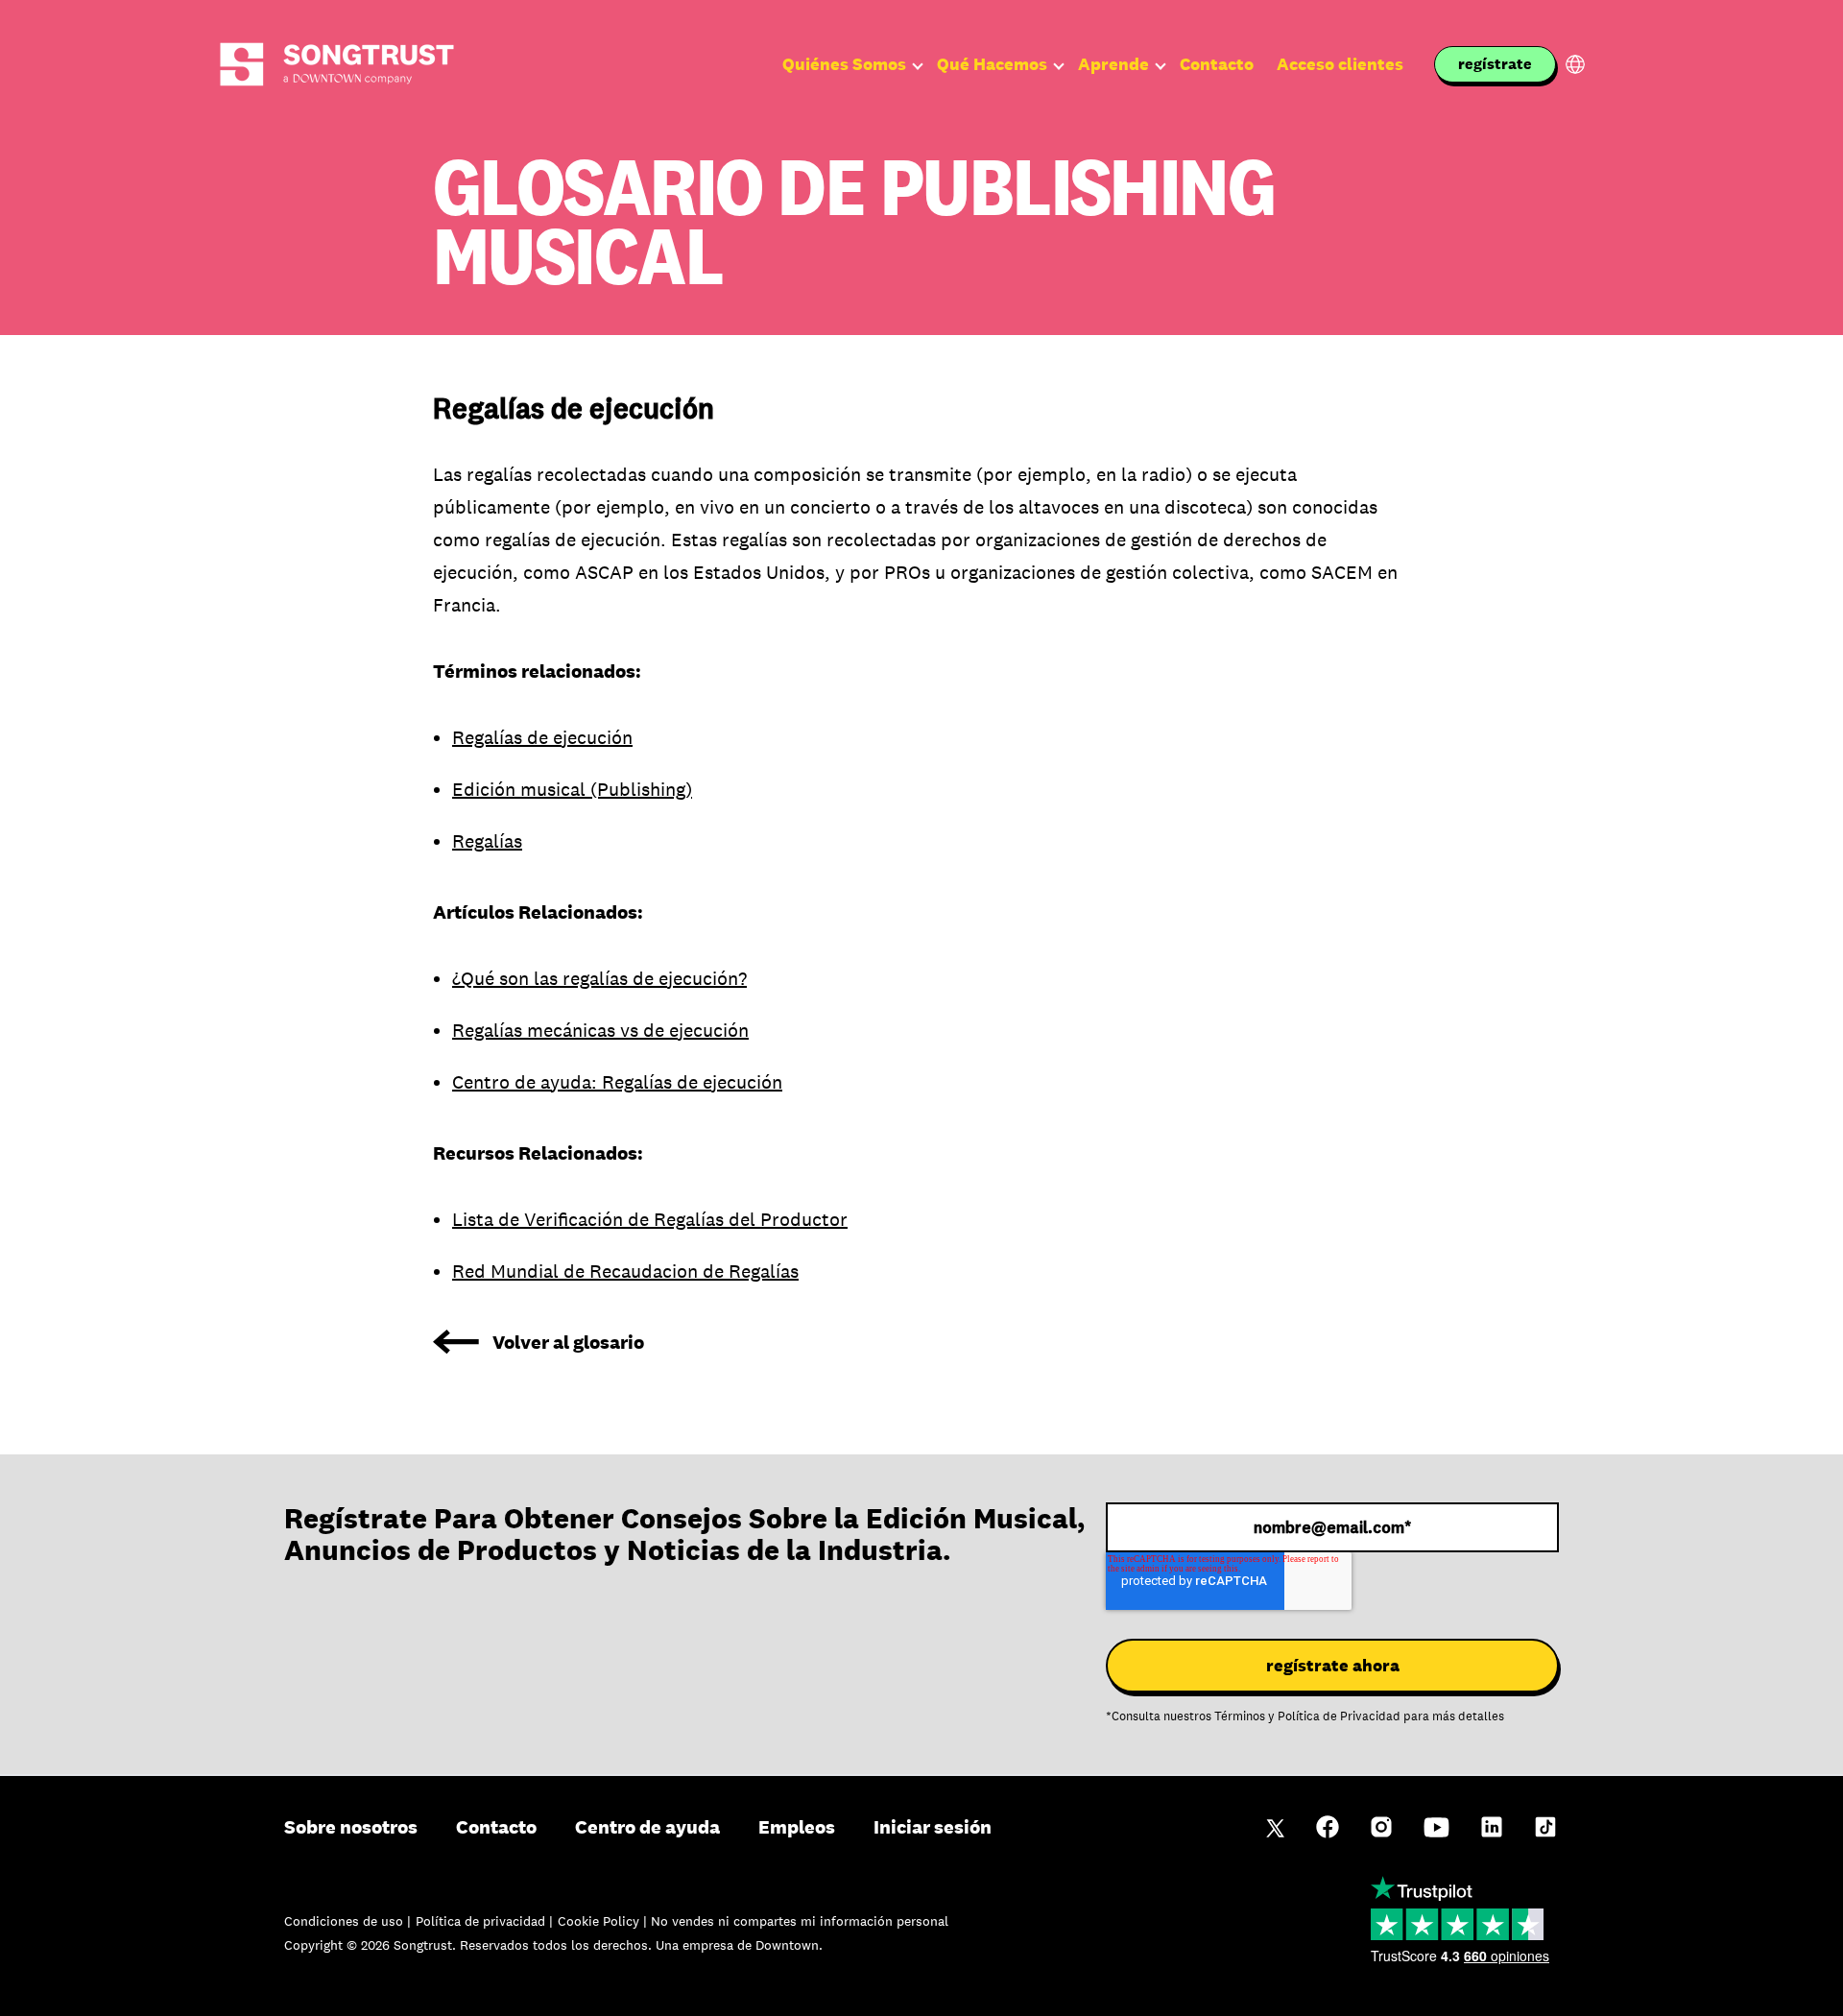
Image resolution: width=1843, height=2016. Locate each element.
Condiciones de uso (346, 1921)
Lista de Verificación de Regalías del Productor (650, 1219)
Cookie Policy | (604, 1921)
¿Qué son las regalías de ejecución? (599, 978)
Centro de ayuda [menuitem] (647, 1827)
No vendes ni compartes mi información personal (800, 1921)
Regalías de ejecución (542, 737)
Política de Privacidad (1339, 1716)
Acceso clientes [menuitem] (1340, 64)
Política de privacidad (482, 1921)
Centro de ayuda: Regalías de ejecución (617, 1082)
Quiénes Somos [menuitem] (844, 64)
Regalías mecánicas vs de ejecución (600, 1030)
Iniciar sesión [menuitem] (933, 1827)
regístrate (1495, 64)
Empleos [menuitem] (797, 1827)
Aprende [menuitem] (1113, 64)
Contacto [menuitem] (1217, 64)
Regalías (487, 841)
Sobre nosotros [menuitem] (351, 1827)
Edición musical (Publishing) (572, 789)
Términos (1240, 1716)
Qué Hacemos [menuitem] (992, 64)
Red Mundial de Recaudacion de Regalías (625, 1271)
